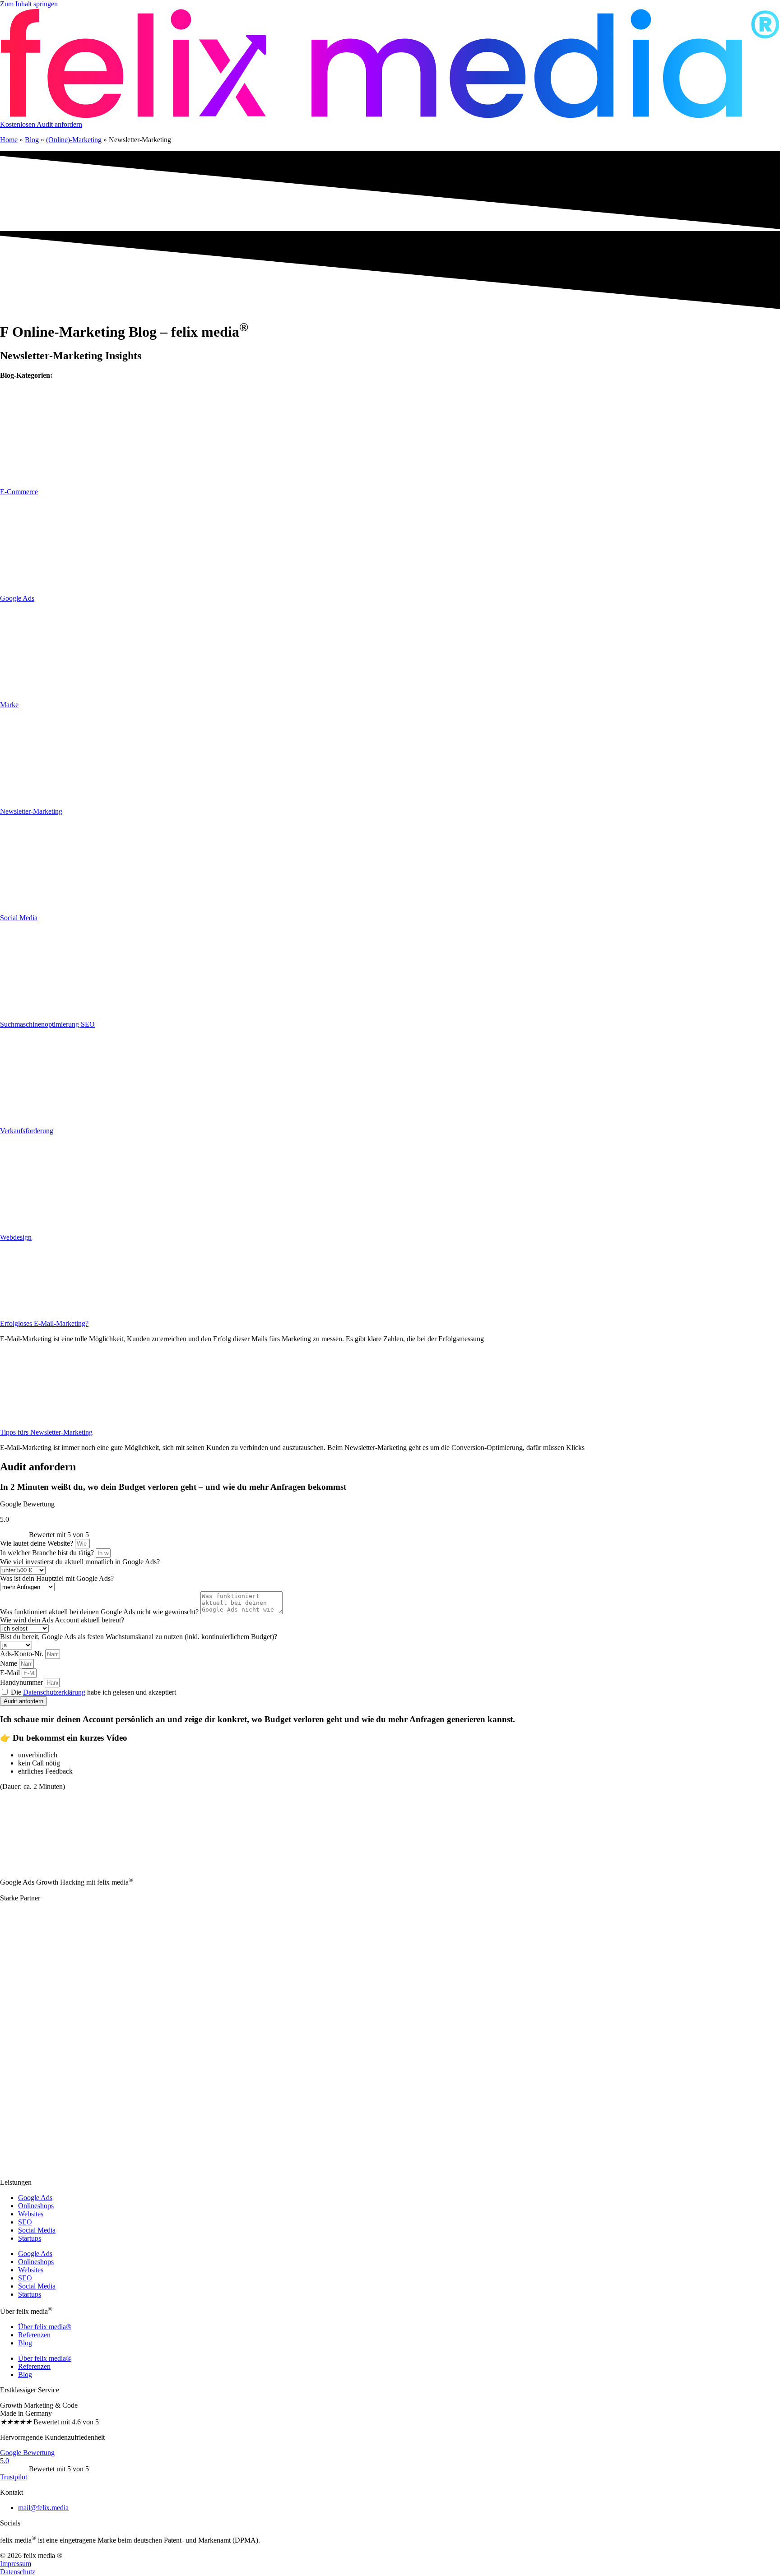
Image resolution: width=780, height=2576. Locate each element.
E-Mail (11, 1673)
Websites (31, 2214)
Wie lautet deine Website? (37, 1543)
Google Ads (35, 2198)
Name (9, 1663)
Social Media (37, 2230)
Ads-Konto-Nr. (23, 1654)
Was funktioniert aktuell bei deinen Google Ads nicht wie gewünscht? (100, 1612)
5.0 (5, 2461)
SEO (25, 2222)
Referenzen (34, 2335)
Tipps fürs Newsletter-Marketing (46, 1432)
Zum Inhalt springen (29, 4)
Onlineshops (36, 2206)
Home (9, 140)
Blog (32, 140)
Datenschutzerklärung (54, 1692)
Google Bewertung (27, 2453)
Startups (30, 2238)
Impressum (16, 2564)
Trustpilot (14, 2477)
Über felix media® (45, 2327)
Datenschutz (18, 2572)
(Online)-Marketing (74, 140)
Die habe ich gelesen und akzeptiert (93, 1692)
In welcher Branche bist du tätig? (48, 1553)
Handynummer (22, 1682)
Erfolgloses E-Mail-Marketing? (44, 1323)
